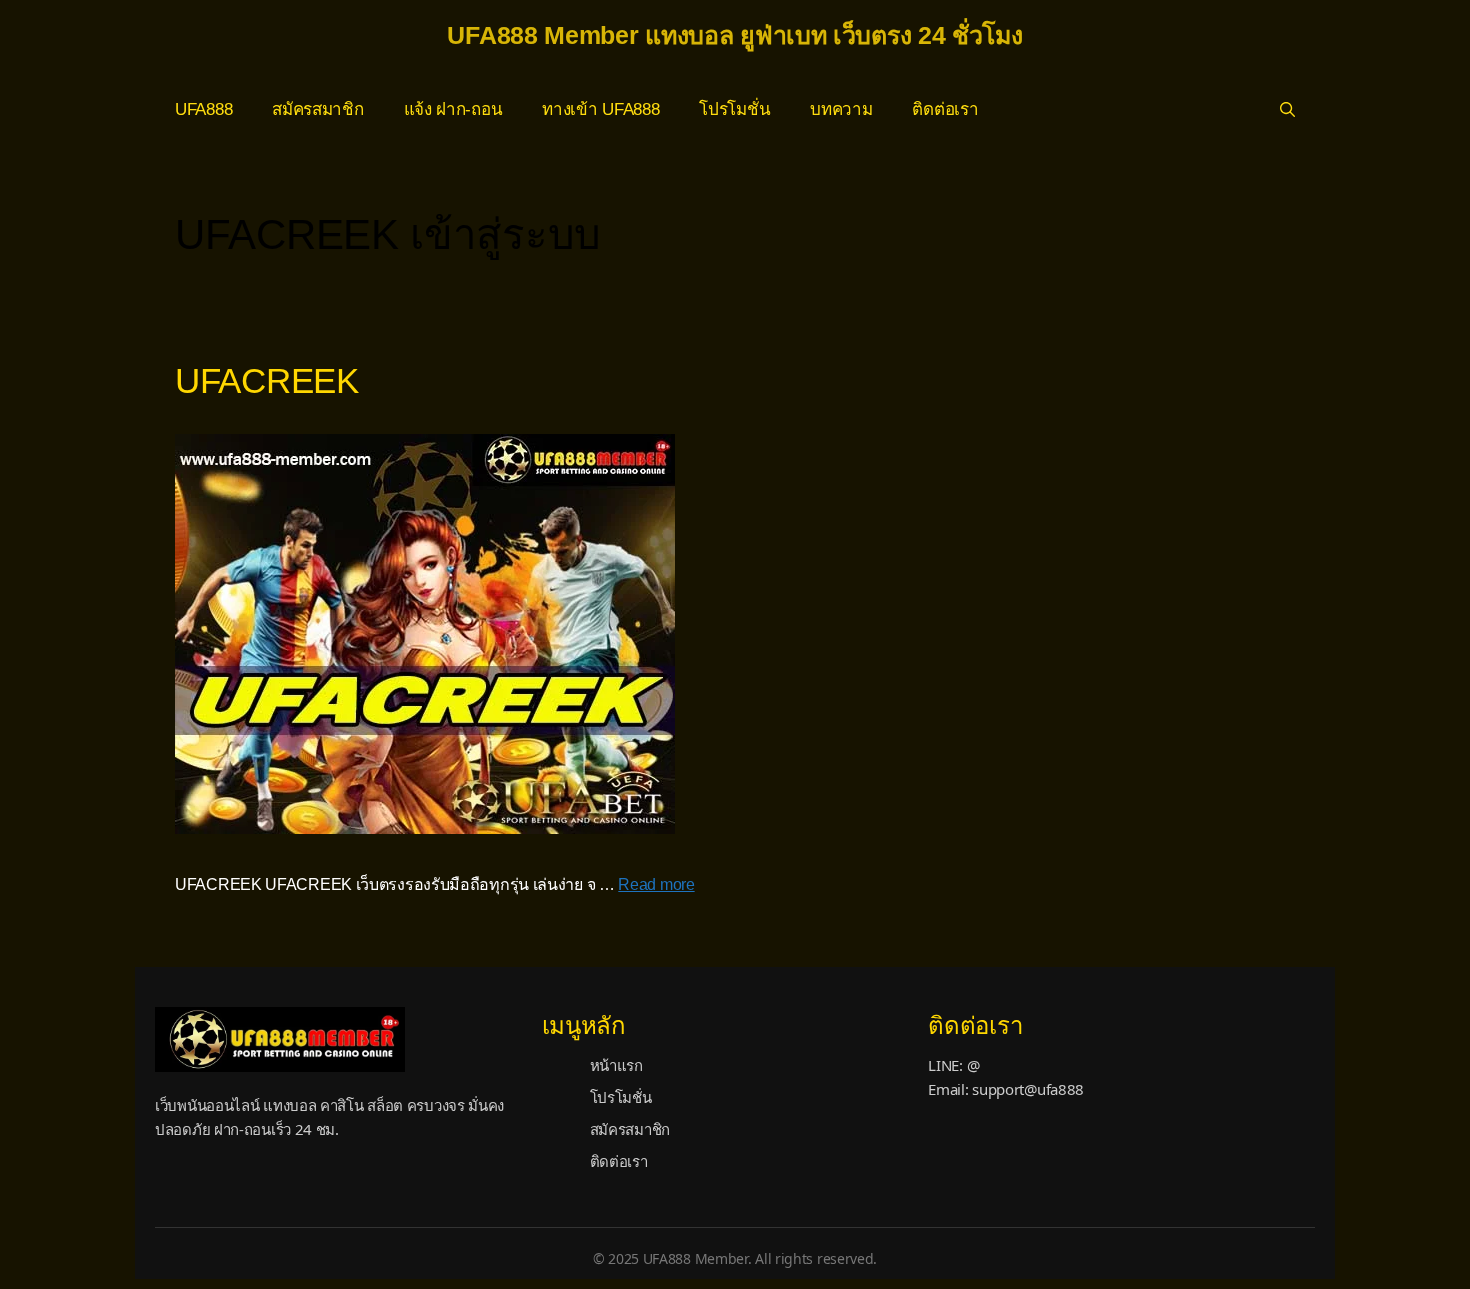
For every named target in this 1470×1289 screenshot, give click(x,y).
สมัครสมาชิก (317, 109)
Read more (656, 884)
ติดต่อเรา (945, 109)
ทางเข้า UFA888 (600, 109)
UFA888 (203, 109)
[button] (1287, 110)
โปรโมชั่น (734, 109)
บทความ (841, 109)
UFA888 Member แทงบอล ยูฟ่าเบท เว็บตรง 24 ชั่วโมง (734, 35)
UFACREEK (267, 380)
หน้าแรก (616, 1065)
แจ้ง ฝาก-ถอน (453, 109)
